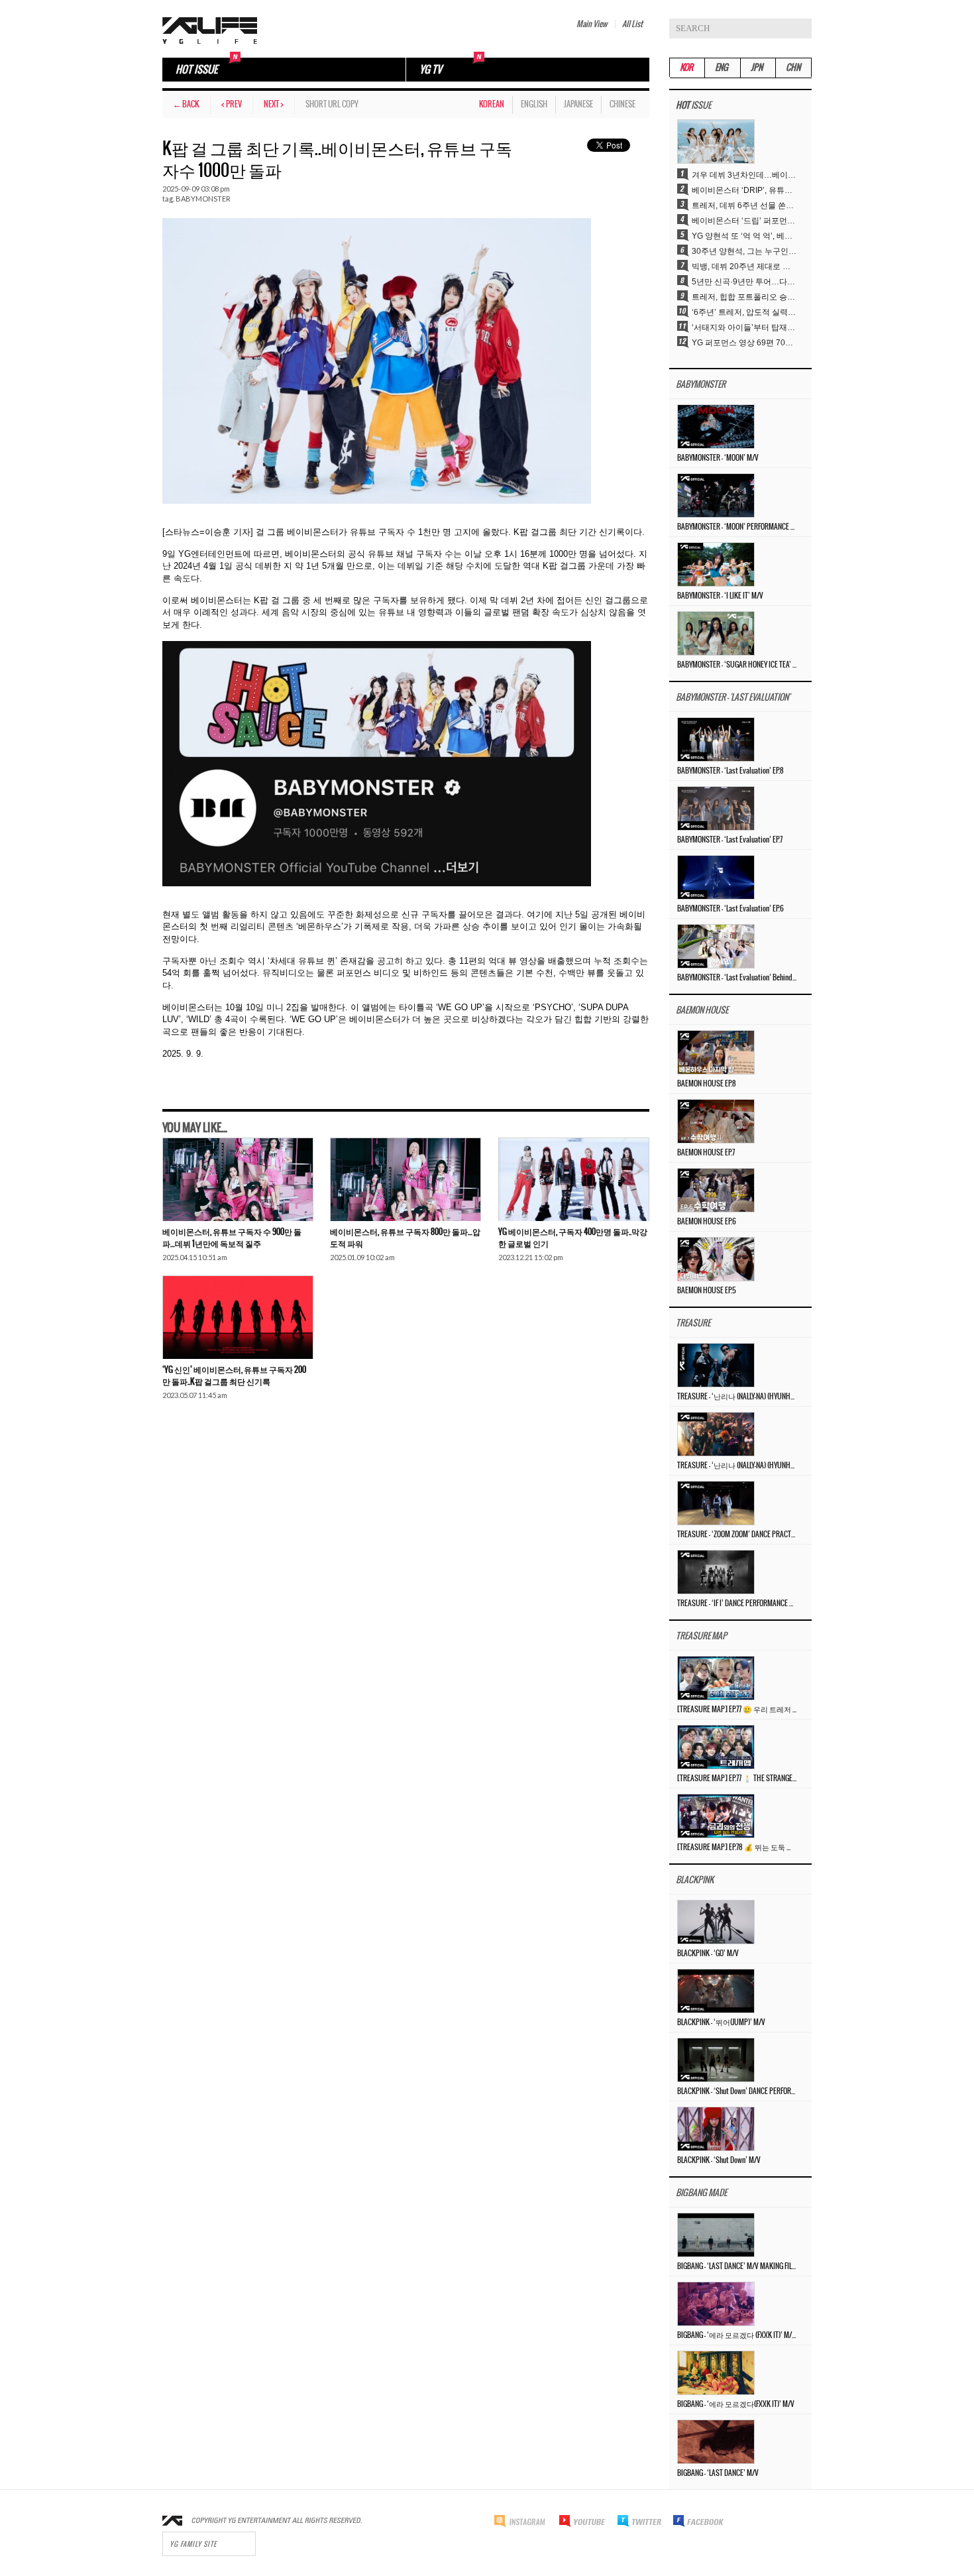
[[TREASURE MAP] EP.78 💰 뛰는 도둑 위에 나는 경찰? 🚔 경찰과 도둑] (716, 1816)
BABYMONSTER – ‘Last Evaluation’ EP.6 (730, 909)
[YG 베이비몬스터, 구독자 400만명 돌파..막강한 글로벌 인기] (574, 1179)
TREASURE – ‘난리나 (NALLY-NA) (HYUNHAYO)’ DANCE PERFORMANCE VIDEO (737, 1397)
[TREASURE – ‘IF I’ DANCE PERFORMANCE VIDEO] (716, 1572)
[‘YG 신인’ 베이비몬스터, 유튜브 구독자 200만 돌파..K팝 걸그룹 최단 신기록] (238, 1317)
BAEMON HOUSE (702, 1011)
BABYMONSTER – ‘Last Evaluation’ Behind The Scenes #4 (737, 978)
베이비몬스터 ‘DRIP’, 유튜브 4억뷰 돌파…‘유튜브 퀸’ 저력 (745, 190)
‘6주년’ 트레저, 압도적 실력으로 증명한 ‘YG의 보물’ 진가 (745, 312)
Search (802, 29)
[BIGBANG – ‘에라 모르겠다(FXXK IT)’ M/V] (716, 2372)
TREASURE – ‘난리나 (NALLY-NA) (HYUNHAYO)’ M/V (737, 1466)
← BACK (186, 104)
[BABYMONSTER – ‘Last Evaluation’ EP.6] (716, 877)
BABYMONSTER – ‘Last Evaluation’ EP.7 (730, 840)
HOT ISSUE (196, 70)
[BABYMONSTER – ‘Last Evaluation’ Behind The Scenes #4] (716, 946)
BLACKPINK (695, 1880)
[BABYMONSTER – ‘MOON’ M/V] (716, 426)
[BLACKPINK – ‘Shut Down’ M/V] (716, 2129)
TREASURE (693, 1323)
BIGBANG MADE (701, 2193)
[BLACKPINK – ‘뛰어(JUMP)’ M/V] (716, 1991)
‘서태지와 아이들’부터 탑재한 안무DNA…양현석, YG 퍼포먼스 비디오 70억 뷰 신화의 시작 (745, 327)
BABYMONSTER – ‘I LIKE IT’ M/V (720, 596)
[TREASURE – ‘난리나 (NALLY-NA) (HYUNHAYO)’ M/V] (716, 1434)
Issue (693, 106)
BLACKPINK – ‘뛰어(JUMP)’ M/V (721, 2022)
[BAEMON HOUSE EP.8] (716, 1052)
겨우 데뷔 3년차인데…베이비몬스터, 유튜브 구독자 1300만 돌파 (745, 175)
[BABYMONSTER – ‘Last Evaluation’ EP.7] (716, 808)
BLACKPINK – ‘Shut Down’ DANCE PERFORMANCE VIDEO (737, 2091)
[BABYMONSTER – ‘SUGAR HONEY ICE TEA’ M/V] (716, 633)
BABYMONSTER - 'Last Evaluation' (733, 698)
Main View (592, 24)
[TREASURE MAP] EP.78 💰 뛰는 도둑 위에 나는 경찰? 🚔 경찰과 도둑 (737, 1847)
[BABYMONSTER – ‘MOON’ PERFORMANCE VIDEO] (716, 495)
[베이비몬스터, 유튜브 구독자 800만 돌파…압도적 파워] (406, 1179)
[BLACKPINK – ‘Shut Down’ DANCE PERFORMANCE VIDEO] (716, 2060)
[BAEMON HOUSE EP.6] (716, 1190)
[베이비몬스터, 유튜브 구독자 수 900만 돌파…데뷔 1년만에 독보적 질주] (238, 1179)
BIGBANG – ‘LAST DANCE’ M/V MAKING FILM (737, 2266)
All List (632, 24)
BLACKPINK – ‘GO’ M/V (708, 1954)
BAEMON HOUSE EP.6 (707, 1222)
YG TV (431, 70)
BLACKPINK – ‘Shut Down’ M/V (719, 2160)
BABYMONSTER (203, 199)
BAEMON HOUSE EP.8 (707, 1084)
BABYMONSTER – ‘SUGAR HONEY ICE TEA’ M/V (737, 665)
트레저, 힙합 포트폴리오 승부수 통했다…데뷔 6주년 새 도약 (745, 297)
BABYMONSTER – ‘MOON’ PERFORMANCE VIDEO (737, 527)
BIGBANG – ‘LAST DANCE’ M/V (718, 2473)
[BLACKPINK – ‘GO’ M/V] (716, 1922)
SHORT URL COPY (332, 104)
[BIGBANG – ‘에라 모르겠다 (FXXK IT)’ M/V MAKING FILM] (716, 2304)
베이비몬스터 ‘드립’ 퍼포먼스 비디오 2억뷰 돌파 (745, 221)
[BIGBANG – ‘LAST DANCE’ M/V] (716, 2441)
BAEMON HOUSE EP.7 (706, 1153)
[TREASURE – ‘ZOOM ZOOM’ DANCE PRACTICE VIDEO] (716, 1503)
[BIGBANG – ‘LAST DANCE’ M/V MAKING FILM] (716, 2235)
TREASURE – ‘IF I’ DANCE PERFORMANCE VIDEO (737, 1604)
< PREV (232, 104)
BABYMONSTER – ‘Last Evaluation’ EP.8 (730, 771)
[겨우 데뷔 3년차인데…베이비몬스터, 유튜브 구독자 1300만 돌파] (716, 141)
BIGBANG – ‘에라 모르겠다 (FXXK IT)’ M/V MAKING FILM (737, 2335)
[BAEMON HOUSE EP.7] (716, 1121)
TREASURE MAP (701, 1636)
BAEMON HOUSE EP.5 (707, 1291)
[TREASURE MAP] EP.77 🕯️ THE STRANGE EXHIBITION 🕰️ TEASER (737, 1779)
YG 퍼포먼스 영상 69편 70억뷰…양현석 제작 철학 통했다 (745, 343)
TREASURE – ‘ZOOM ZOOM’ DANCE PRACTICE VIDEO (737, 1535)
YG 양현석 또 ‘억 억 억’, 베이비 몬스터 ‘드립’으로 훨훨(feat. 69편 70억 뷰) (745, 236)
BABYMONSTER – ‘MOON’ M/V (718, 458)
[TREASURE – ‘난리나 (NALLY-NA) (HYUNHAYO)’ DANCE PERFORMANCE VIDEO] (716, 1365)
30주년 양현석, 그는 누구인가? (745, 251)
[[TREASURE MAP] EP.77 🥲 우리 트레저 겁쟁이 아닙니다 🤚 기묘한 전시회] (716, 1678)
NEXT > (274, 104)
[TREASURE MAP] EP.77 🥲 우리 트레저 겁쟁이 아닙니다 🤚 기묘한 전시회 (737, 1710)
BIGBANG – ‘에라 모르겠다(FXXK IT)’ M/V (736, 2404)
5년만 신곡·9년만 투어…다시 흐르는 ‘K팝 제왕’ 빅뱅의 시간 (745, 282)
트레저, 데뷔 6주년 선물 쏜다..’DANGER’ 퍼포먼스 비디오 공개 (745, 205)
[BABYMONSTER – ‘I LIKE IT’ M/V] (716, 564)
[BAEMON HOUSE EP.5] (716, 1259)
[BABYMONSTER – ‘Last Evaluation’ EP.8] (716, 739)
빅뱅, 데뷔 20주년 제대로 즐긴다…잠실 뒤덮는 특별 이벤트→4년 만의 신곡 (745, 266)
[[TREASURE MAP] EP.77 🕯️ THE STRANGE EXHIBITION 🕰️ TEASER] (716, 1747)
